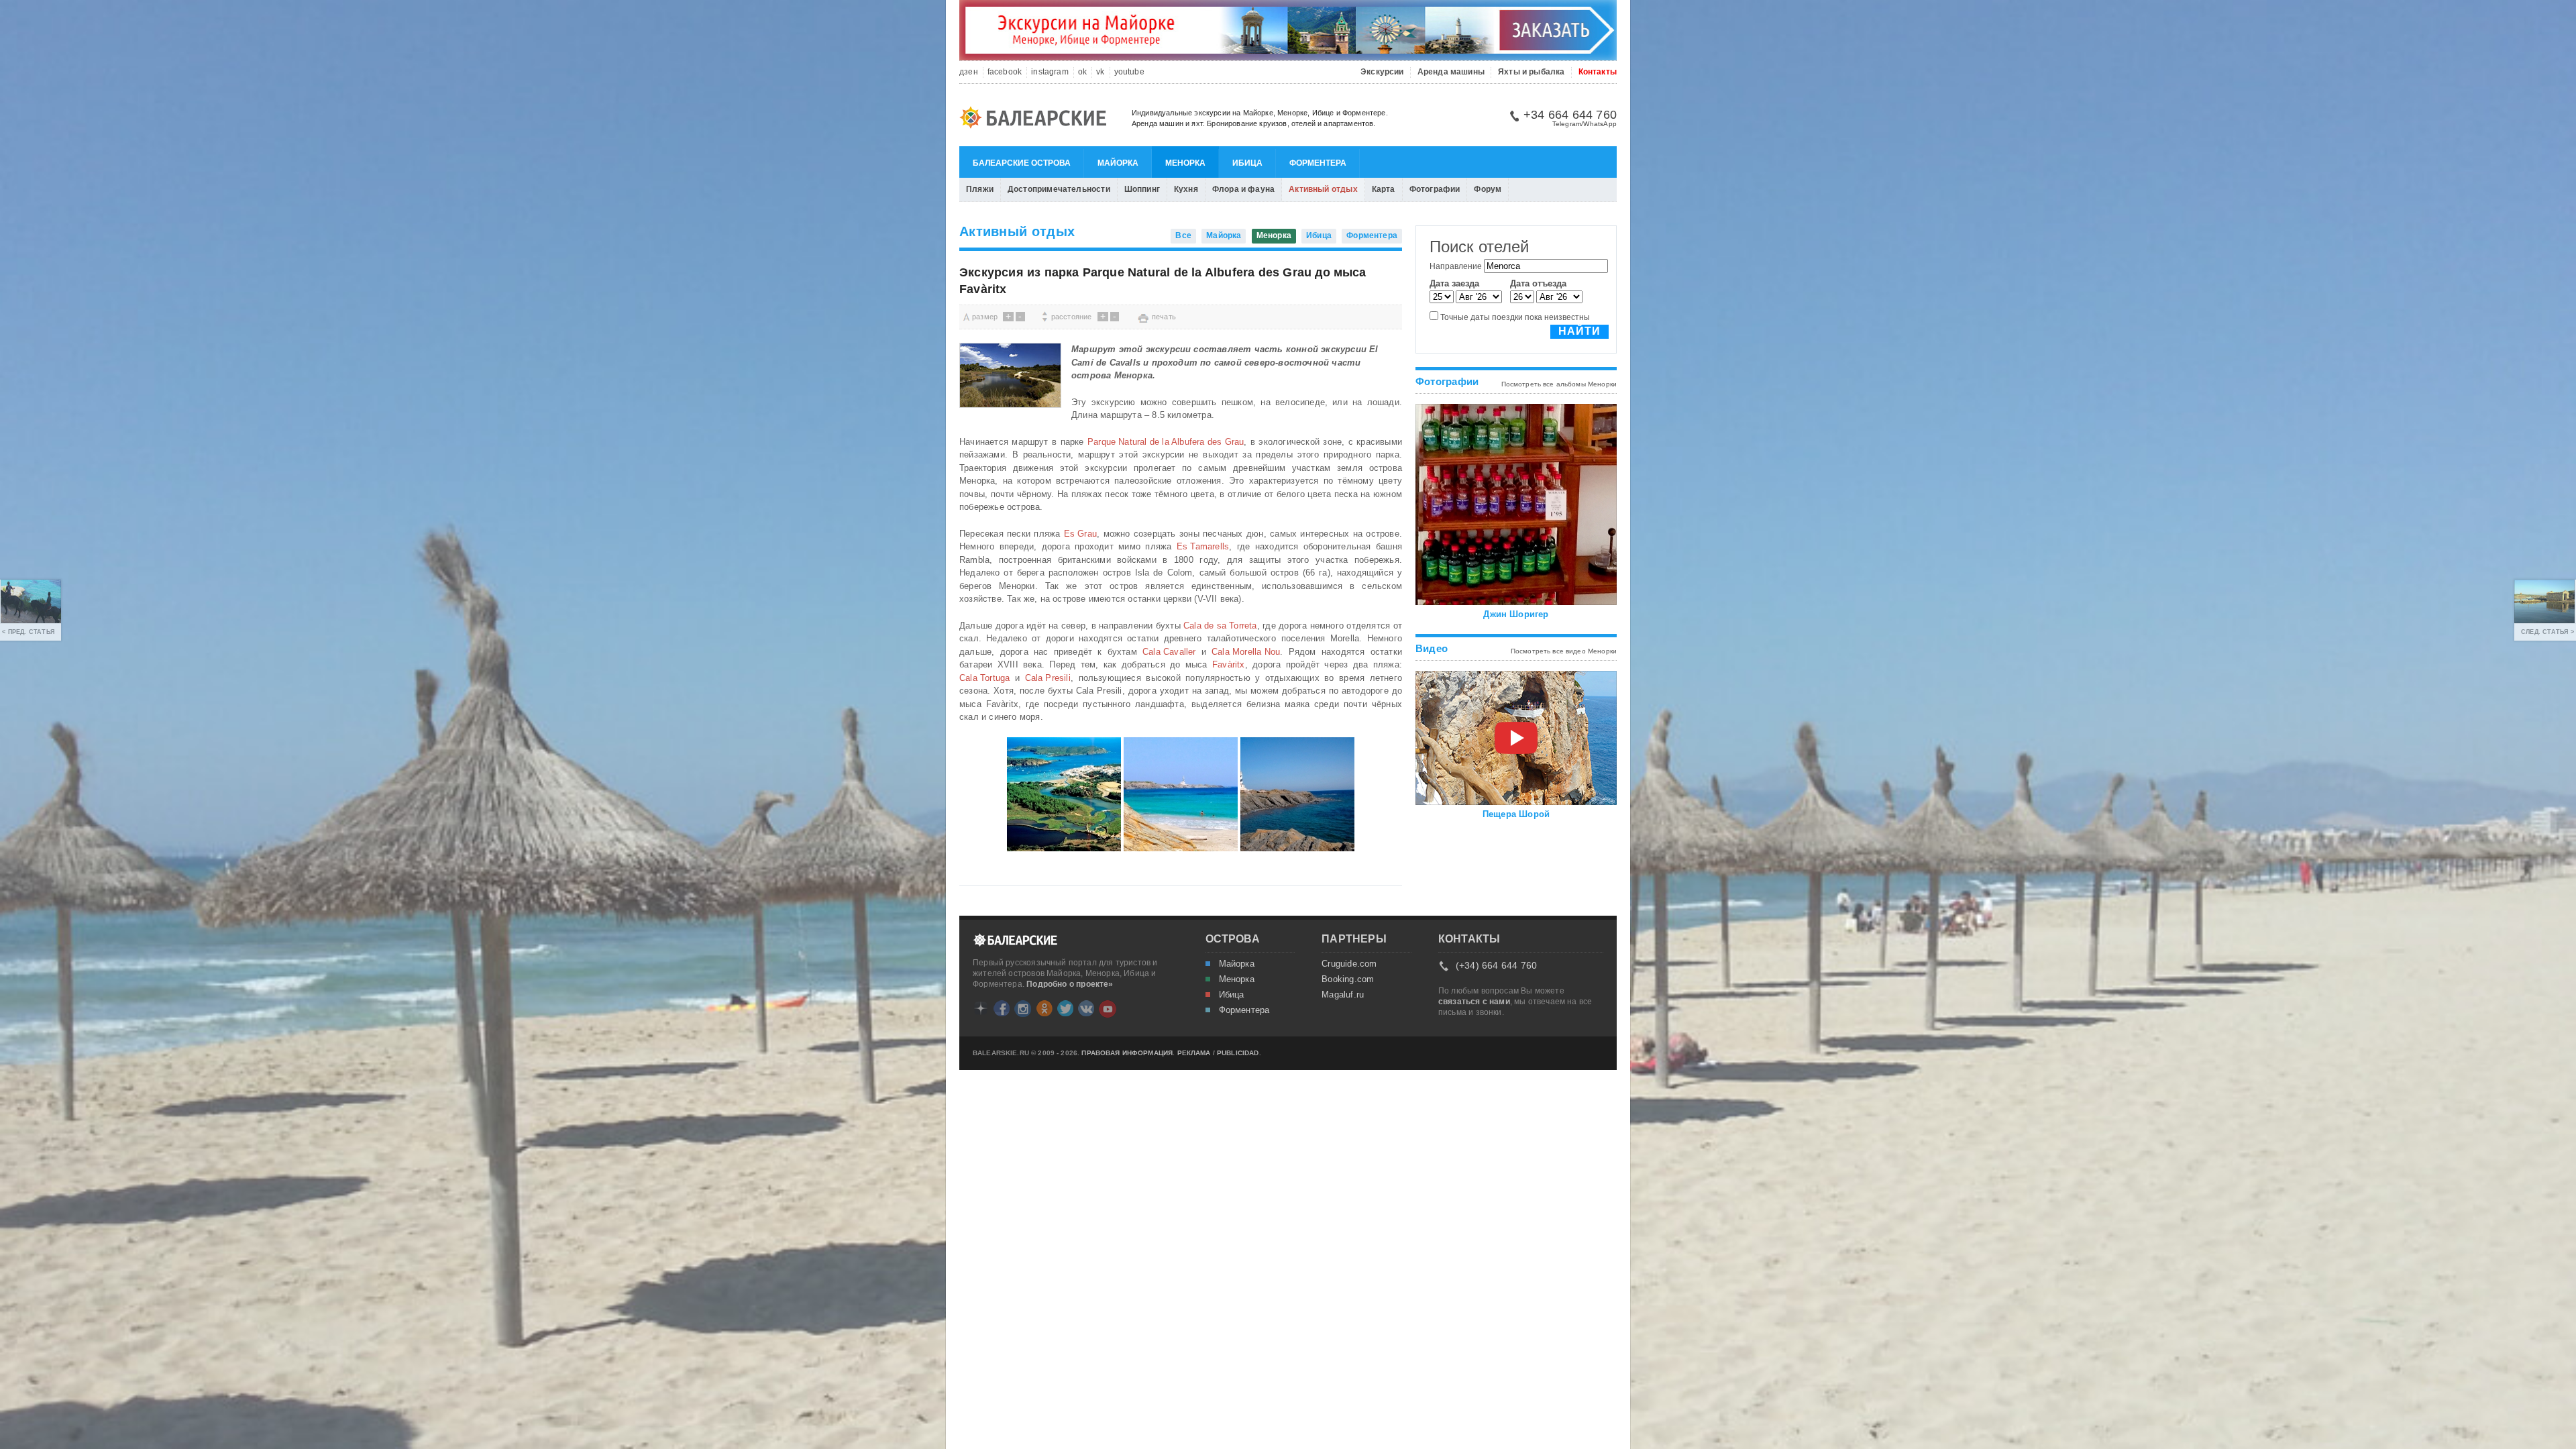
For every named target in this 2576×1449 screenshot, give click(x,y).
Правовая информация (1127, 1053)
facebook (1005, 72)
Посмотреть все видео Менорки (1564, 651)
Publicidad (1238, 1053)
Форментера (1318, 163)
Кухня (1186, 189)
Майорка (1118, 163)
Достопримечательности (1059, 189)
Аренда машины (1451, 72)
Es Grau (1080, 534)
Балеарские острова (1022, 163)
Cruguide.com (1349, 964)
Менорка (1185, 163)
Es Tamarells (1203, 546)
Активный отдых (1323, 189)
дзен (969, 72)
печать (1164, 317)
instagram (1050, 72)
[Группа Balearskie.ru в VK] (1086, 1008)
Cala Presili (1048, 678)
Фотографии (1435, 189)
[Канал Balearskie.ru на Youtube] (1108, 1009)
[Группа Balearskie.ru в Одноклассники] (1044, 1008)
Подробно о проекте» (1070, 984)
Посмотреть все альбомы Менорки (1559, 384)
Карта (1384, 189)
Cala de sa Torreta (1220, 626)
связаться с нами (1474, 1002)
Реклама (1194, 1053)
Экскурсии (1382, 72)
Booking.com (1348, 979)
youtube (1129, 72)
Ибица (1247, 163)
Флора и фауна (1243, 189)
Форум (1488, 189)
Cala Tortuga (984, 678)
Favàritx (1229, 664)
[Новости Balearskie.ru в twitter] (1065, 1008)
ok (1082, 72)
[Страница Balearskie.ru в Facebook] (1002, 1008)
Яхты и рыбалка (1532, 72)
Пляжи (980, 189)
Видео (1432, 648)
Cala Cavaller (1169, 652)
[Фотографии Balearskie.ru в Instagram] (1023, 1009)
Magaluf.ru (1343, 995)
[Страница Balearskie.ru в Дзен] (981, 1008)
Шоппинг (1142, 189)
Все (1183, 235)
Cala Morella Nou (1246, 652)
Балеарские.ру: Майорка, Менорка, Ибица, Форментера (1037, 119)
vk (1100, 72)
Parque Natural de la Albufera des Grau (1166, 442)
